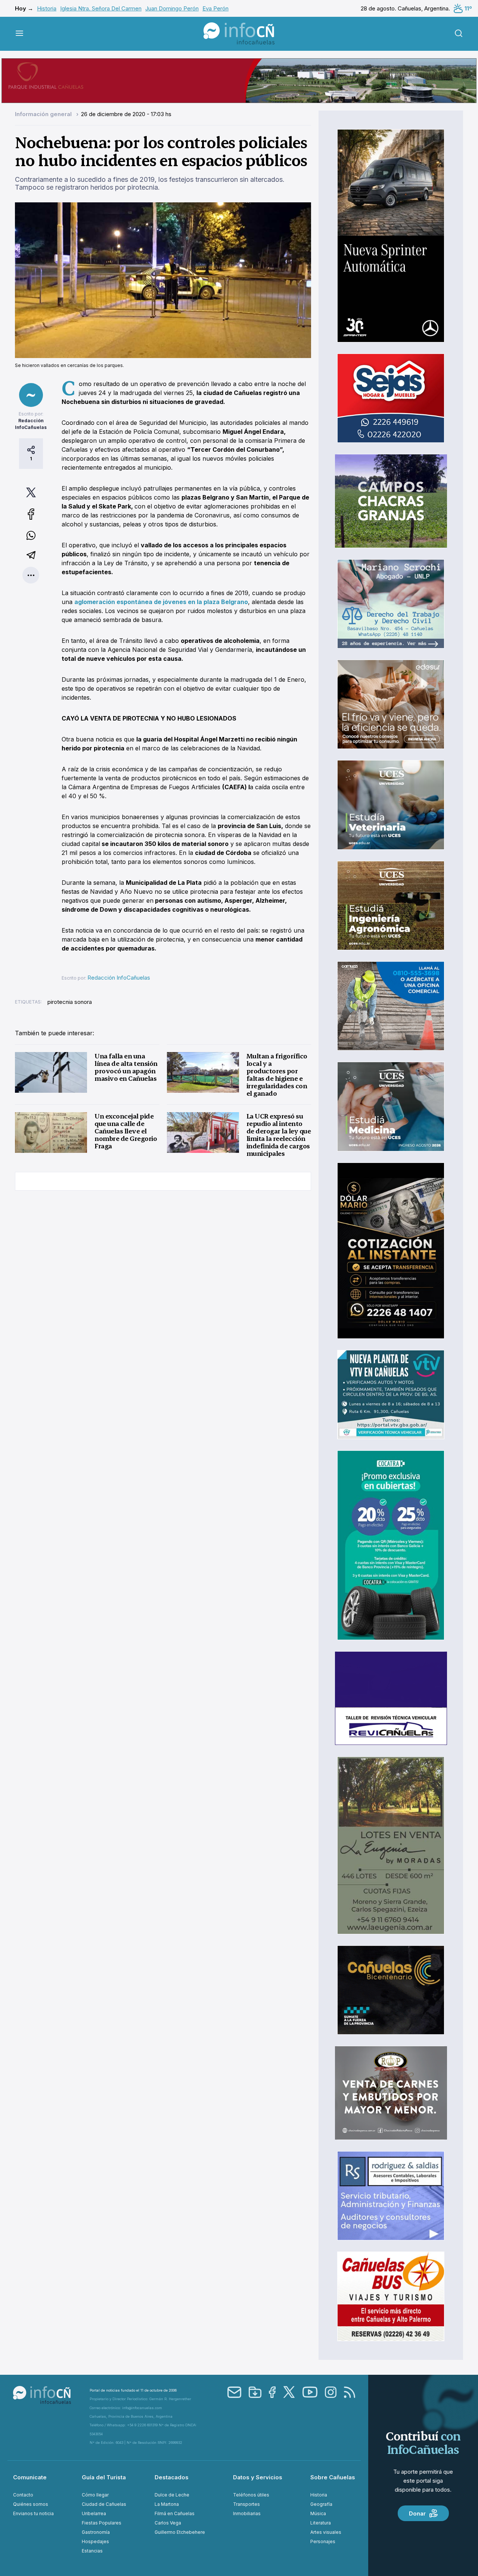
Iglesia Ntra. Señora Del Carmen (101, 8)
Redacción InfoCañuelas (119, 978)
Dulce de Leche (172, 2495)
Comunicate (30, 2477)
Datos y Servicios (258, 2477)
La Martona (167, 2504)
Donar (417, 2513)
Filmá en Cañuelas (175, 2513)
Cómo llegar (95, 2495)
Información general (44, 114)
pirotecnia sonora (70, 1002)
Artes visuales (326, 2532)
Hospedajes (95, 2541)
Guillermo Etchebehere (180, 2532)
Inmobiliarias (247, 2513)
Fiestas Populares (102, 2523)
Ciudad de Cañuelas (104, 2504)
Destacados (172, 2477)
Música (318, 2513)
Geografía (321, 2504)
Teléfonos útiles (251, 2495)
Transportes (246, 2504)
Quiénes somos (31, 2504)
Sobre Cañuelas (333, 2477)
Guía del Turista (104, 2477)
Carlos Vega (168, 2523)
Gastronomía (96, 2532)
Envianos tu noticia (33, 2513)
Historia (47, 8)
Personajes (323, 2541)
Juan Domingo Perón (172, 8)
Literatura (321, 2523)
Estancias (92, 2551)
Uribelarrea (94, 2513)
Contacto (23, 2495)
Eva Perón (215, 8)
